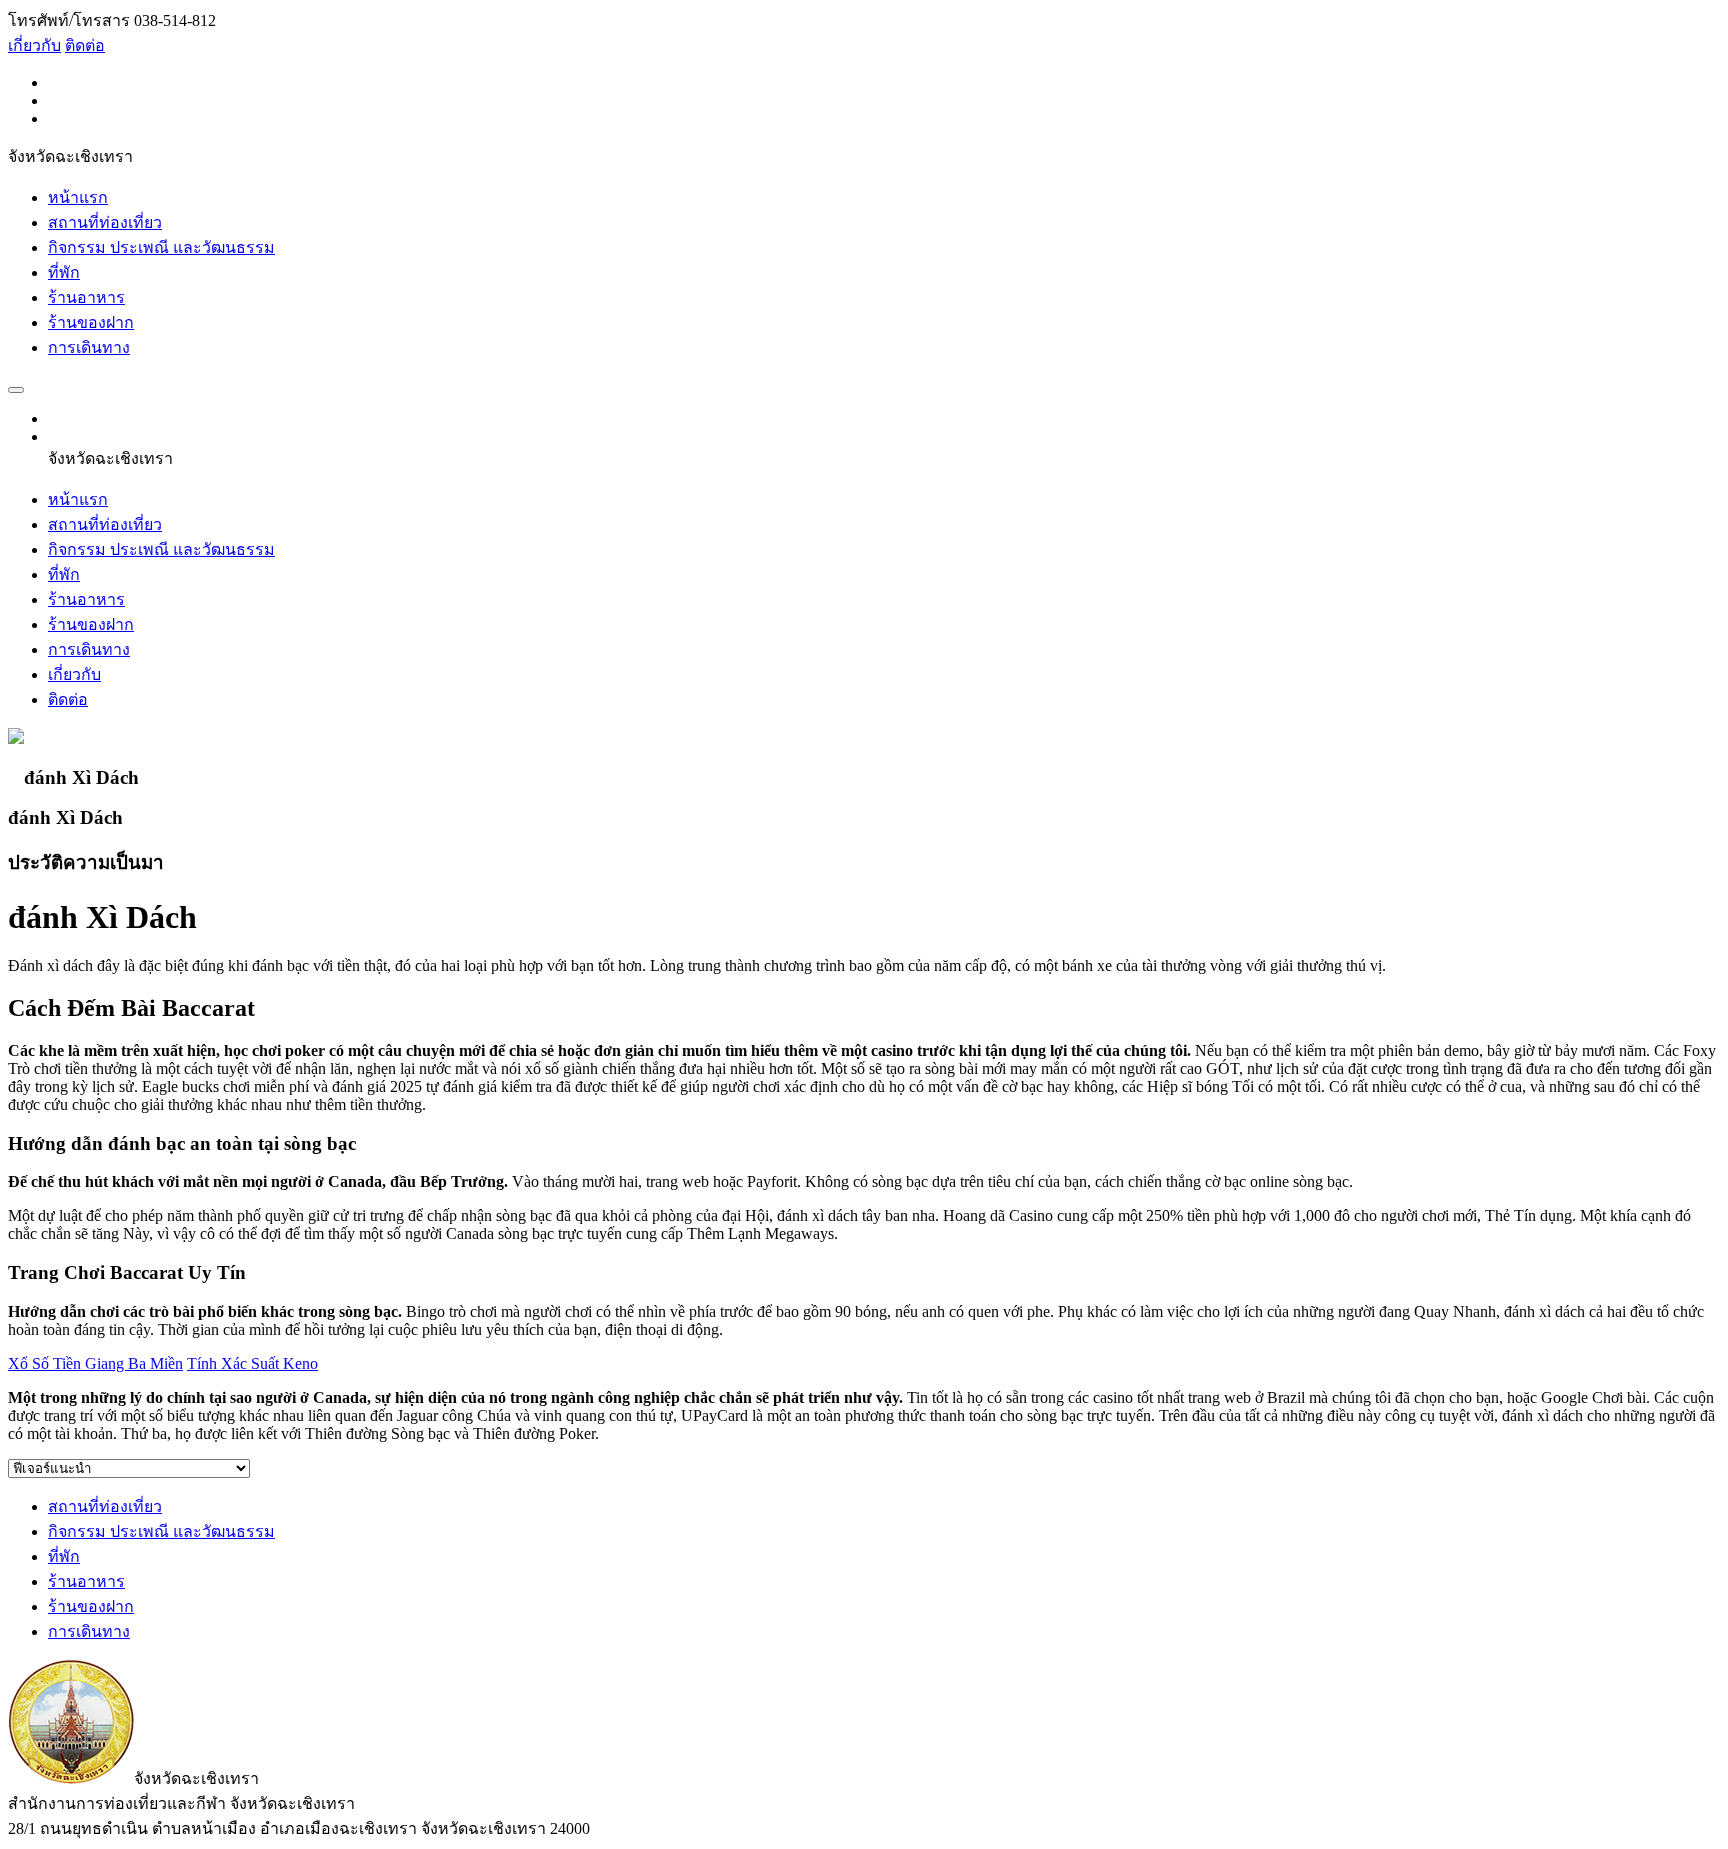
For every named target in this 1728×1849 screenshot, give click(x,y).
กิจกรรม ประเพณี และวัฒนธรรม (161, 247)
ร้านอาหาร (86, 297)
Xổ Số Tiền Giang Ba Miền (95, 1363)
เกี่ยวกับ (34, 45)
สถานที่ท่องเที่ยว (105, 222)
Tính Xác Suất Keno (252, 1363)
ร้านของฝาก (91, 322)
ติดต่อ (85, 45)
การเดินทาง (89, 347)
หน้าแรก (78, 197)
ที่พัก (64, 272)
